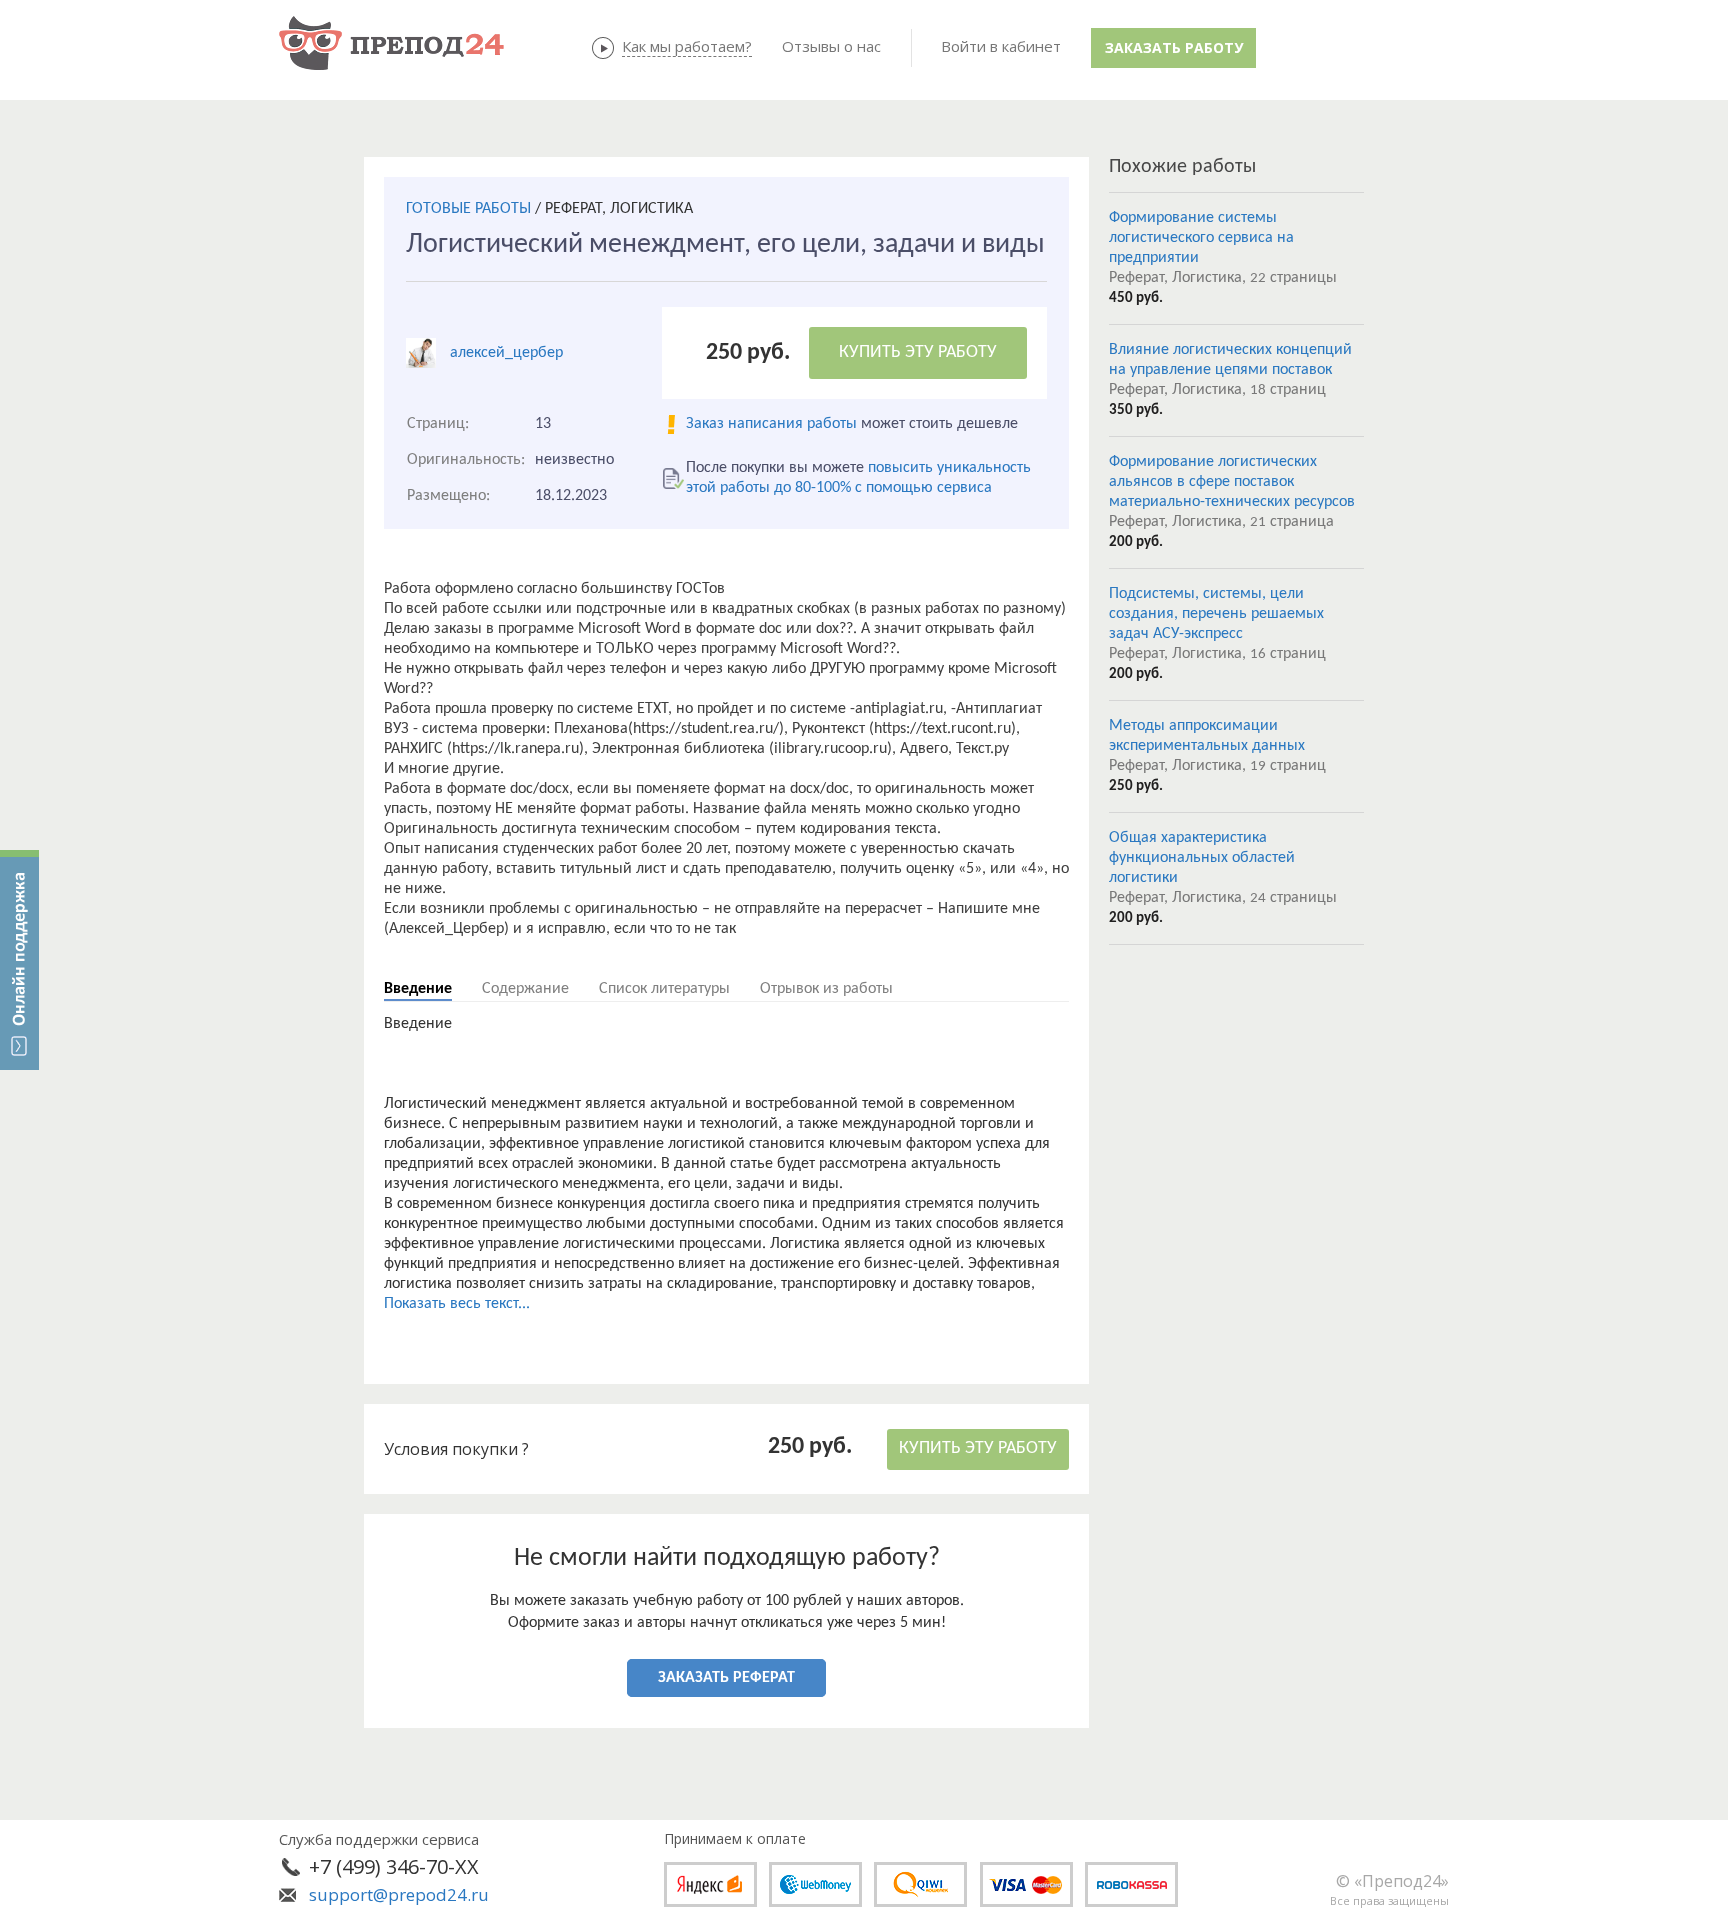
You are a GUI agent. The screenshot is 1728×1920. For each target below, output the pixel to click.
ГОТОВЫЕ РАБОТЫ (468, 209)
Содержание (525, 989)
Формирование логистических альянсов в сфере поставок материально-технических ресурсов (1232, 482)
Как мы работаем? (687, 46)
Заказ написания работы (771, 424)
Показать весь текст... (457, 1304)
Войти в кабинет (1001, 46)
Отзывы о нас (831, 46)
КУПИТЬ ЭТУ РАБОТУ (918, 352)
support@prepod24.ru (399, 1894)
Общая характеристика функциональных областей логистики (1202, 858)
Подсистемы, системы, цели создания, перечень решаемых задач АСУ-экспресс (1216, 614)
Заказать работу (1174, 47)
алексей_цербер (506, 353)
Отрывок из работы (826, 989)
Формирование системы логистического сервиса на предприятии (1201, 238)
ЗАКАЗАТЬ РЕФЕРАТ (726, 1678)
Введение (418, 989)
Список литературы (664, 989)
